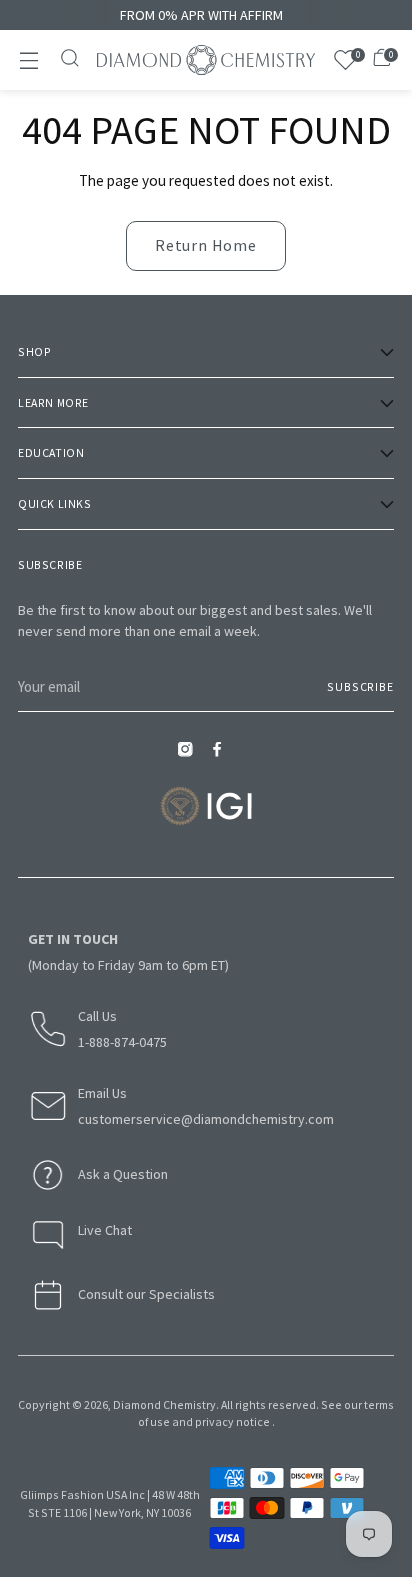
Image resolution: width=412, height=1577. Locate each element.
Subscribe (360, 686)
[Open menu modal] (28, 60)
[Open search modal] (71, 60)
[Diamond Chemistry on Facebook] (222, 755)
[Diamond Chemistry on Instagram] (190, 755)
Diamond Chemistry (164, 1404)
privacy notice (232, 1421)
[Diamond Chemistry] (206, 60)
